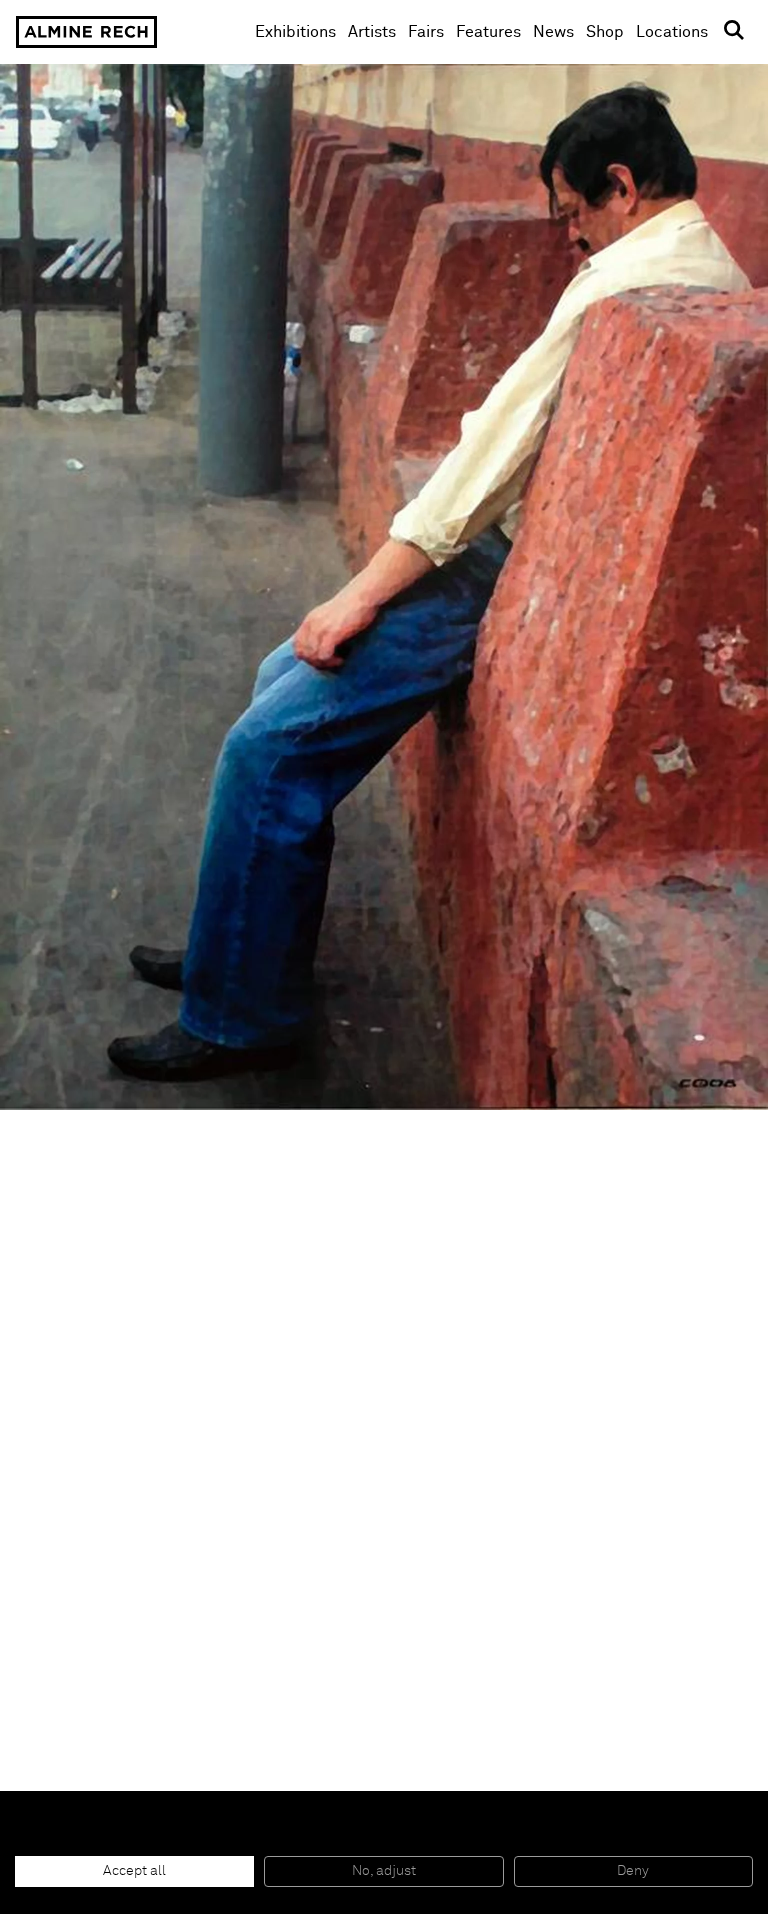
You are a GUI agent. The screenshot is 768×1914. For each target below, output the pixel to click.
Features (488, 32)
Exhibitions (295, 32)
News (553, 32)
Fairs (426, 32)
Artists (372, 32)
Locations (672, 32)
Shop (605, 31)
